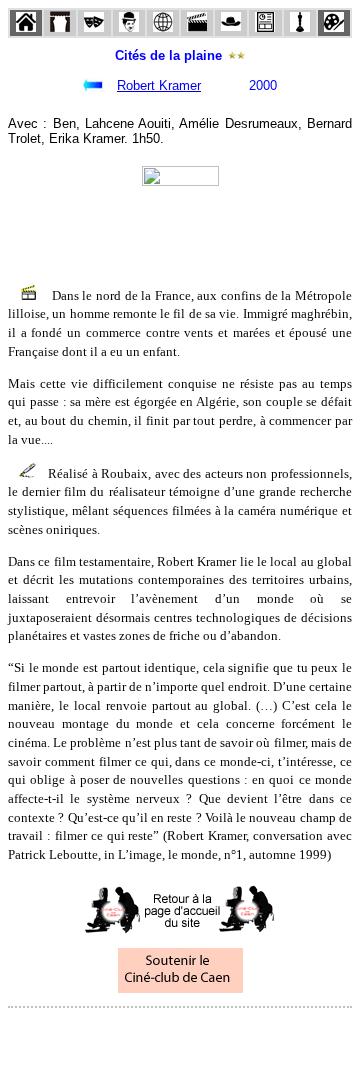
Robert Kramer (159, 85)
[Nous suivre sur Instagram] (218, 1034)
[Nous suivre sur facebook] (142, 1034)
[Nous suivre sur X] (180, 1034)
